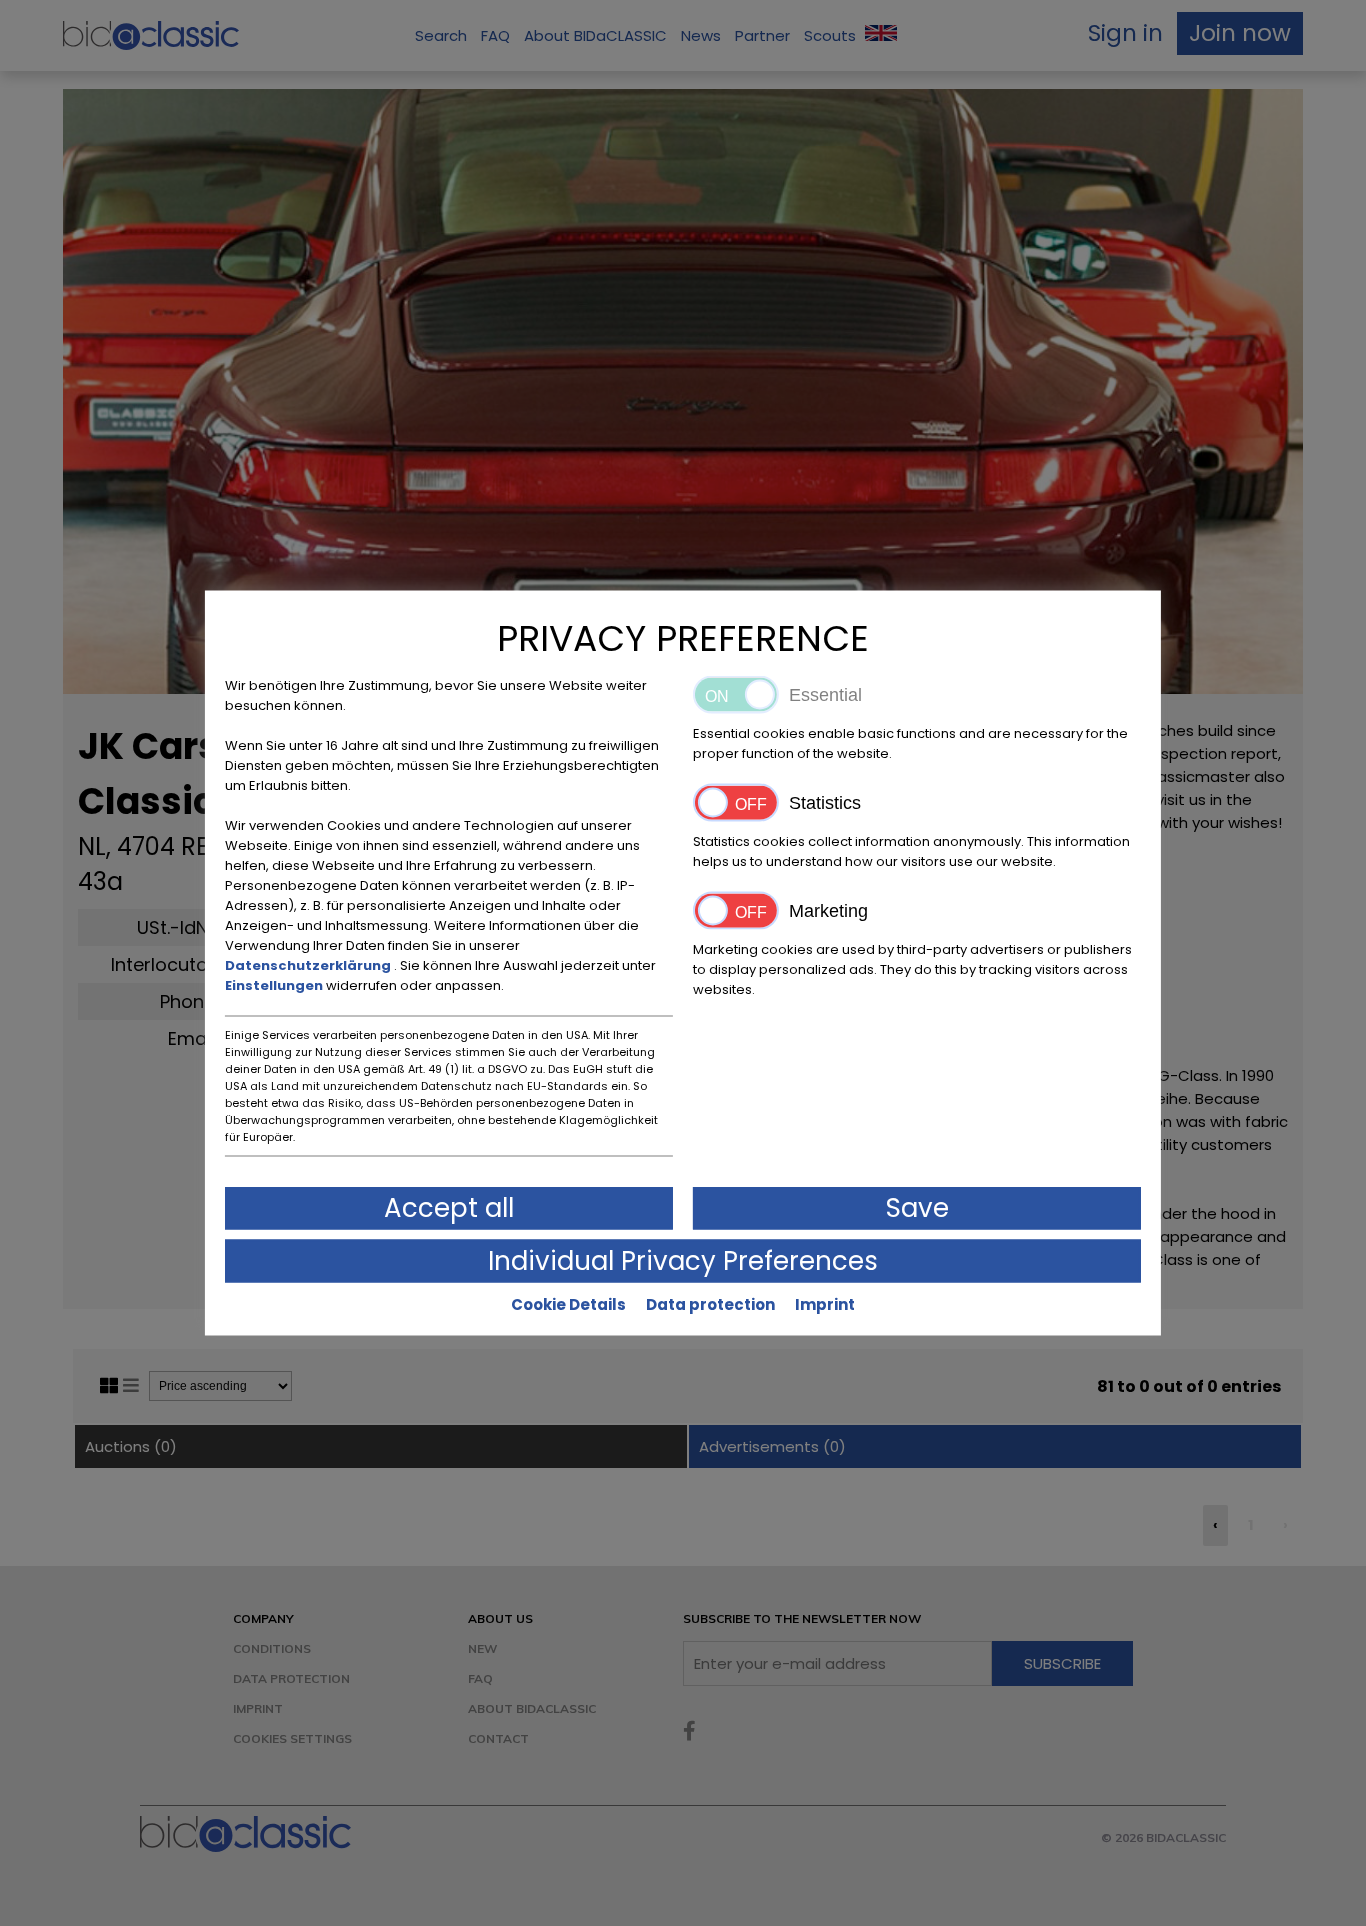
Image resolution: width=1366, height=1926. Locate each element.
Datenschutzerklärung (309, 965)
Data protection (710, 1304)
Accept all (449, 1208)
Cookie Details (568, 1304)
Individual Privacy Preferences (683, 1261)
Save (917, 1208)
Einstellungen (275, 985)
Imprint (825, 1304)
